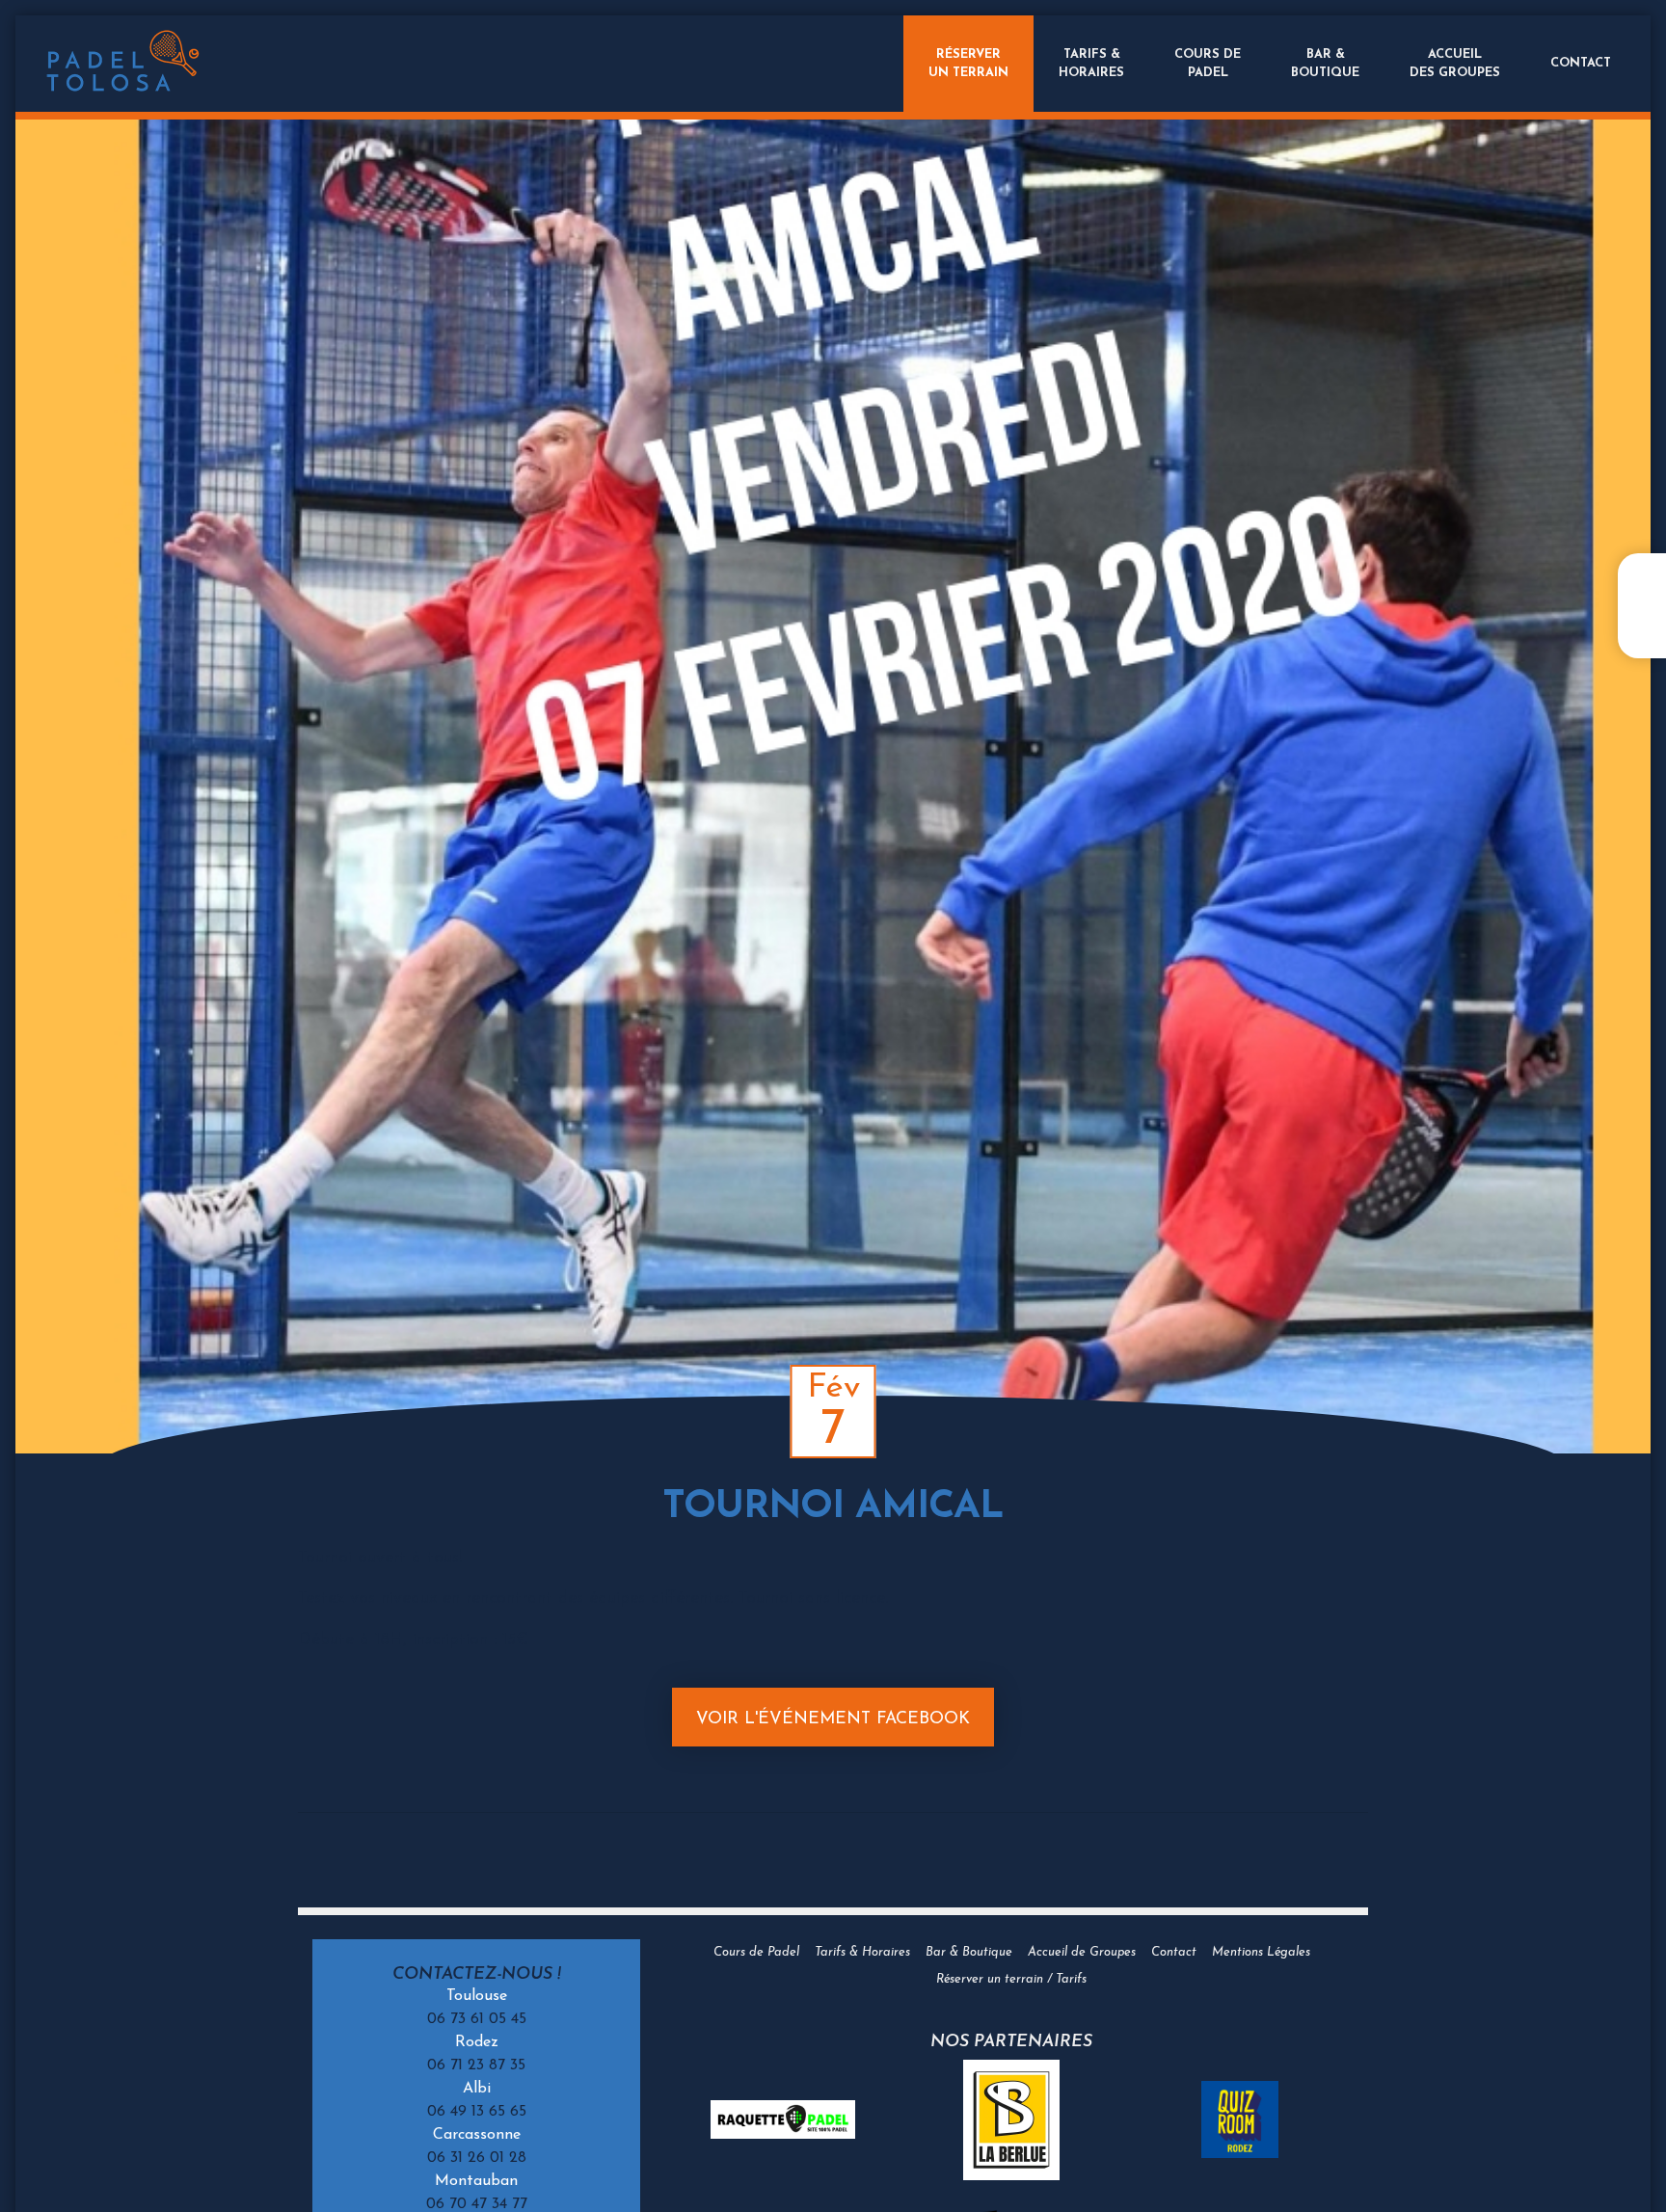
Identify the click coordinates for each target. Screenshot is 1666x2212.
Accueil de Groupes (1082, 1952)
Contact (1581, 63)
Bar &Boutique (1325, 64)
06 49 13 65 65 (477, 2112)
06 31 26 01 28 (477, 2158)
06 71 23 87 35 (476, 2065)
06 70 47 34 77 (477, 2204)
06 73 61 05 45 (477, 2019)
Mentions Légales (1261, 1952)
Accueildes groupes (1455, 64)
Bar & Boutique (969, 1952)
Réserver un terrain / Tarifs (1011, 1979)
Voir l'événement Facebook (833, 1719)
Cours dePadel (1208, 64)
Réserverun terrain (968, 64)
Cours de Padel (756, 1952)
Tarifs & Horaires (862, 1952)
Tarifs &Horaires (1091, 64)
